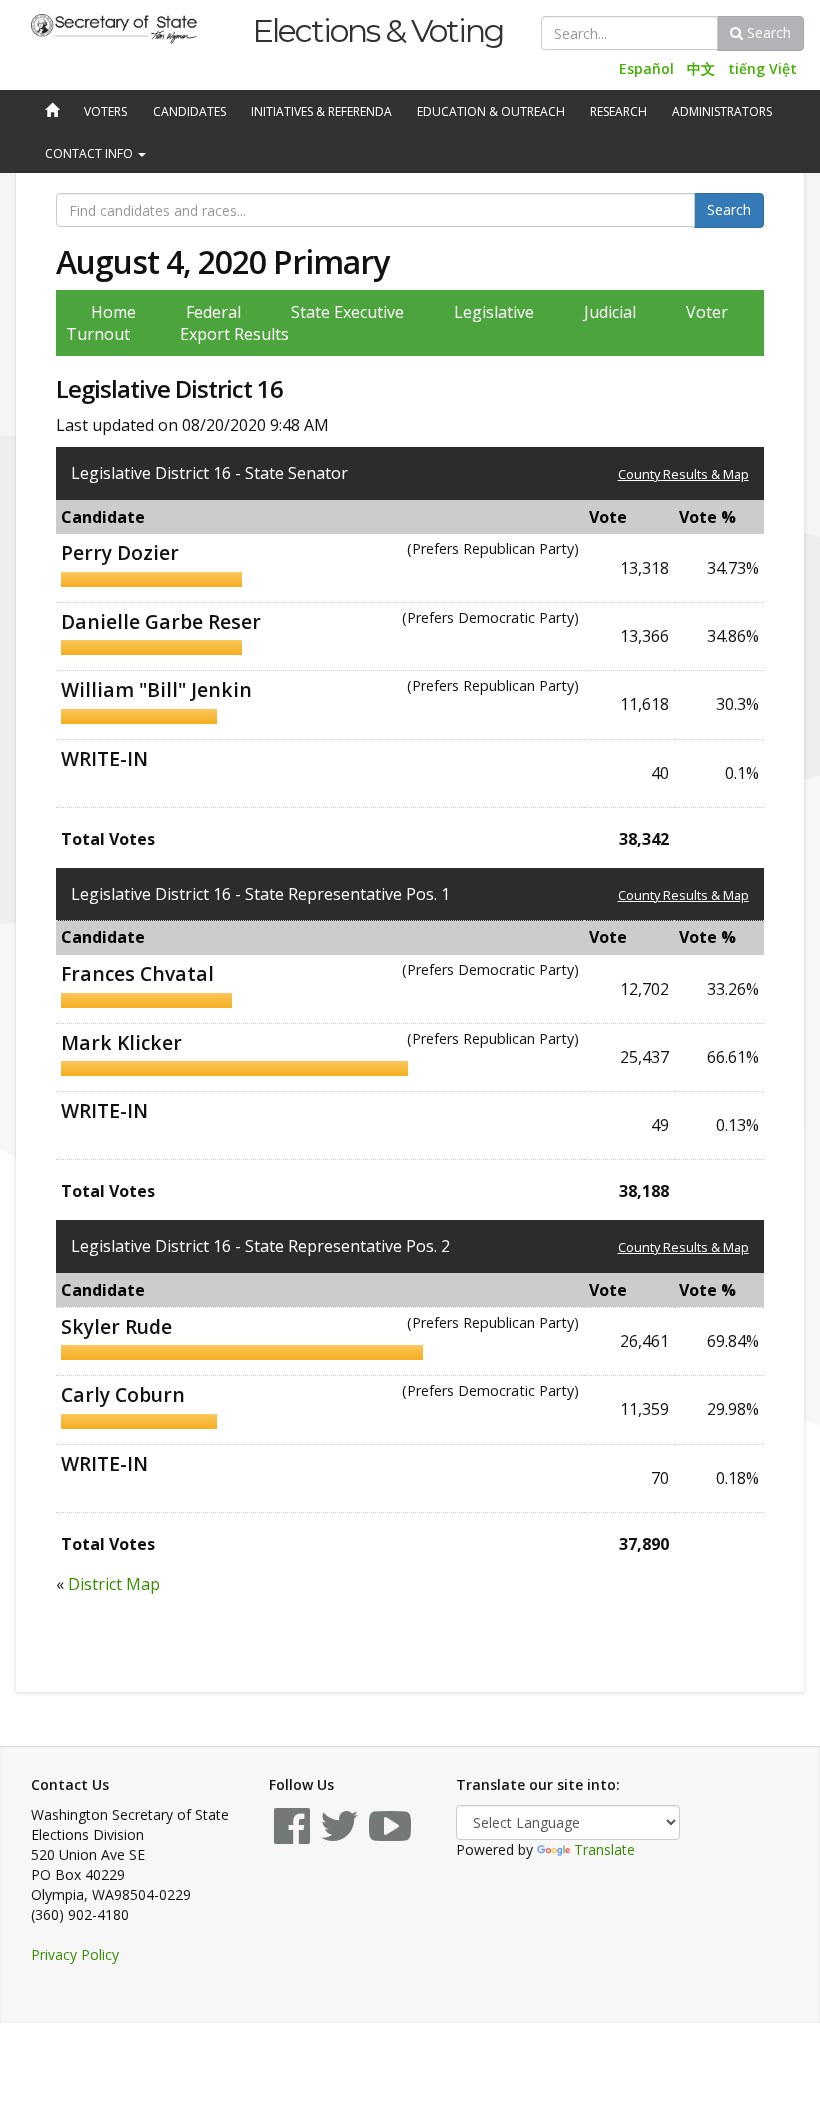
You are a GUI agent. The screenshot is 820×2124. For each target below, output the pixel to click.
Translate (604, 1849)
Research (618, 111)
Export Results (234, 334)
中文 (701, 68)
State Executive (347, 312)
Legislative (494, 312)
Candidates (189, 111)
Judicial (610, 312)
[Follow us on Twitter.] (339, 1835)
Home (113, 312)
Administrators (722, 111)
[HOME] (50, 112)
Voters (105, 111)
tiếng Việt (762, 68)
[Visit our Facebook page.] (292, 1835)
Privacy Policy (75, 1954)
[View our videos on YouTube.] (390, 1835)
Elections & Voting (377, 30)
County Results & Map (683, 474)
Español (646, 68)
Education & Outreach (491, 111)
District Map (114, 1584)
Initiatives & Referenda (321, 111)
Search (767, 32)
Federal (213, 312)
